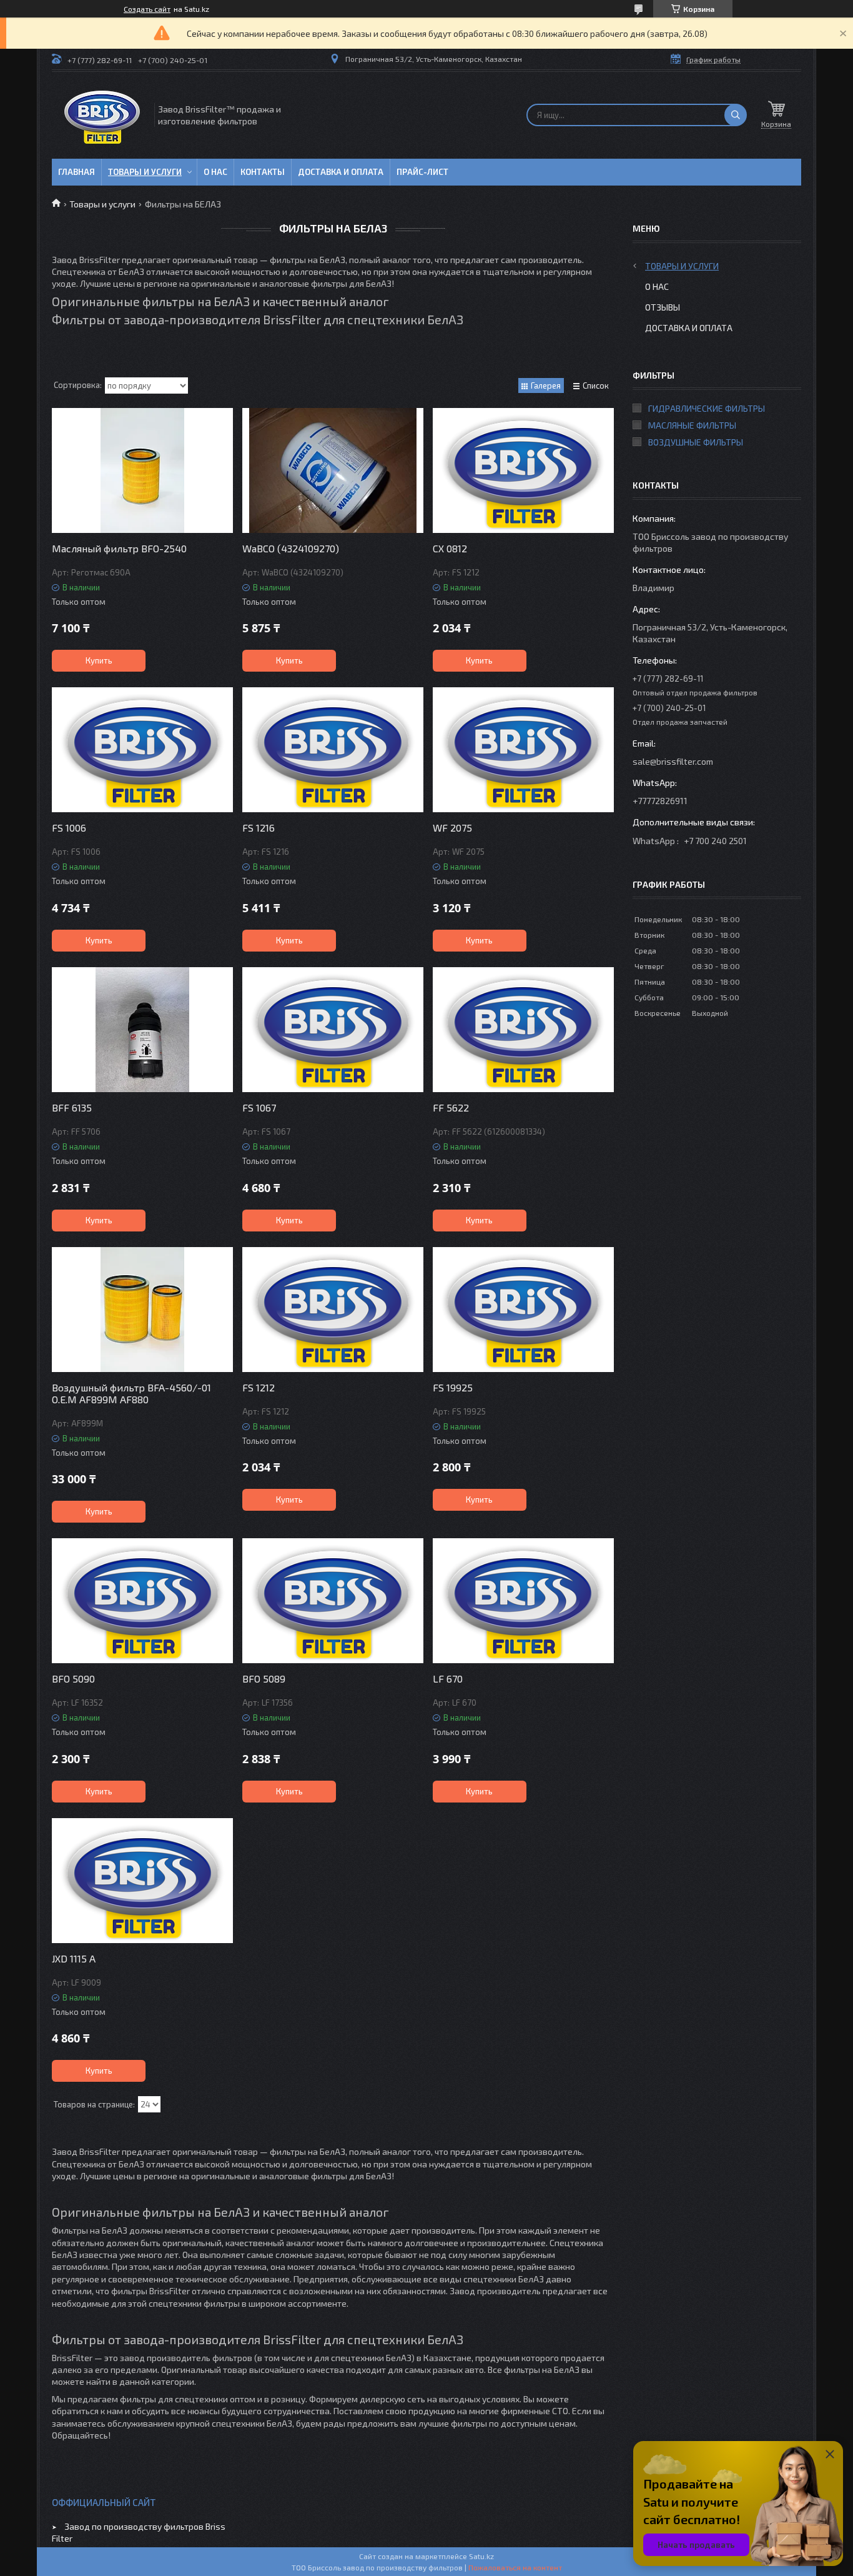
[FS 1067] (333, 1030)
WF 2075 (452, 828)
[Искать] (736, 115)
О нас (215, 172)
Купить (99, 660)
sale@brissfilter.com (673, 761)
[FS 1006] (142, 750)
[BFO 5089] (333, 1601)
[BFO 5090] (142, 1601)
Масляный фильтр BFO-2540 (119, 548)
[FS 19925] (523, 1310)
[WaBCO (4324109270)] (333, 470)
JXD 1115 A (74, 1958)
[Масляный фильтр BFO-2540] (142, 470)
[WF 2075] (523, 750)
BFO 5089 (264, 1678)
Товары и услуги (145, 172)
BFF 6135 (72, 1107)
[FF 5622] (523, 1030)
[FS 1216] (333, 750)
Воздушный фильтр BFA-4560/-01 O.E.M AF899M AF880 (131, 1393)
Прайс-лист (422, 172)
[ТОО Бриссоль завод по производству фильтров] (102, 115)
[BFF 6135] (142, 1030)
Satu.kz (481, 2556)
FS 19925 (453, 1387)
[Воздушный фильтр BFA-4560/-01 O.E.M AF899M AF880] (142, 1310)
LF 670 (448, 1678)
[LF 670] (523, 1601)
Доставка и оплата (341, 172)
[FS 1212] (333, 1310)
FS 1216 (259, 828)
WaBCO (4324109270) (291, 548)
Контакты (263, 172)
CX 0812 (450, 548)
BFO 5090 (73, 1678)
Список (596, 385)
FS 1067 (259, 1107)
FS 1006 (69, 828)
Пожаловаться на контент (515, 2567)
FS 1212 (259, 1387)
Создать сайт (147, 9)
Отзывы (663, 307)
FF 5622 (451, 1107)
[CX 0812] (523, 470)
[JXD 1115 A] (142, 1881)
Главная (76, 172)
